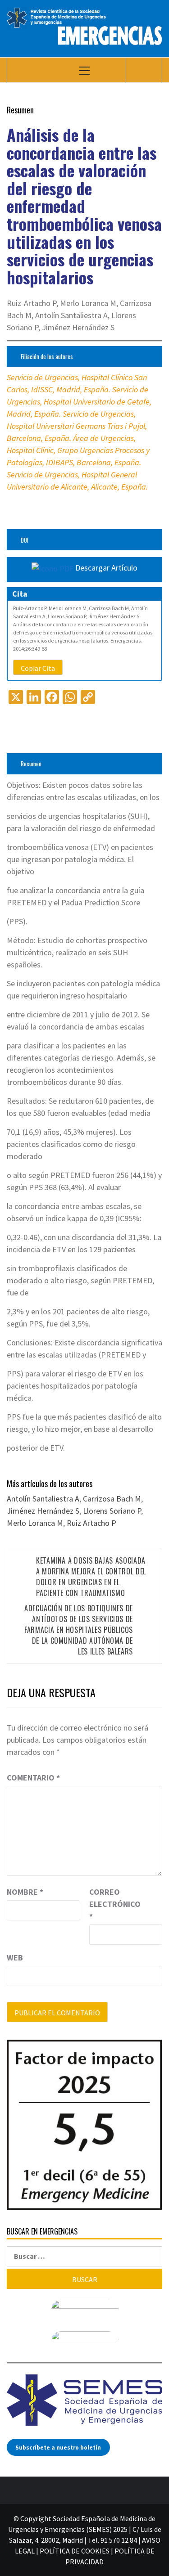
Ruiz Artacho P (91, 1523)
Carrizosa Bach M (112, 1499)
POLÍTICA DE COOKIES (75, 2551)
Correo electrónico (112, 1904)
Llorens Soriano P (112, 1511)
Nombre (25, 1892)
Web (15, 1958)
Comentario (33, 1778)
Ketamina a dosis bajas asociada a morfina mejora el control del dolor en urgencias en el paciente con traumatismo (91, 1577)
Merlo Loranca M (35, 1523)
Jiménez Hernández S (43, 1511)
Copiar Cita (38, 668)
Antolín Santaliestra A (43, 1499)
